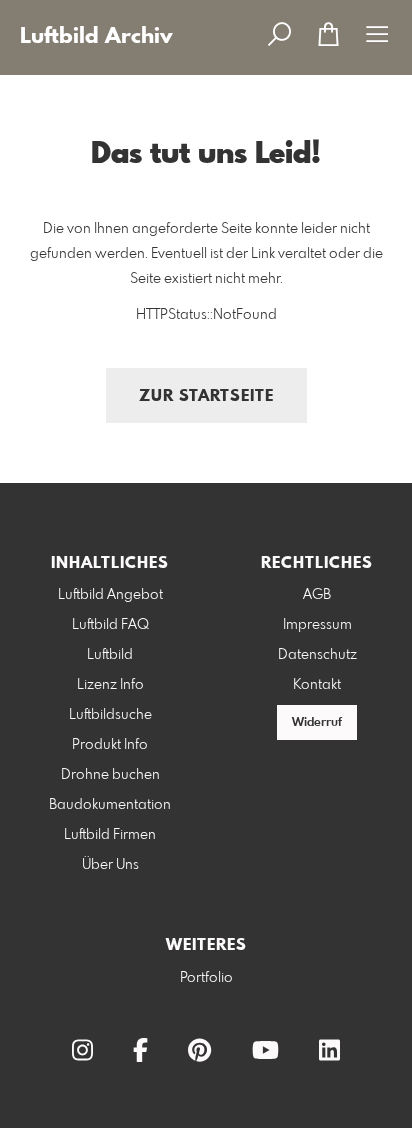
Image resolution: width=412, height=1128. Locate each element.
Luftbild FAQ (110, 625)
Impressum (317, 625)
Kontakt (317, 685)
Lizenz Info (110, 685)
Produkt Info (110, 745)
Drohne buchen (110, 775)
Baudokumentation (110, 805)
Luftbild (110, 655)
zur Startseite (206, 396)
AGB (317, 595)
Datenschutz (317, 655)
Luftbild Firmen (110, 835)
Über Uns (110, 865)
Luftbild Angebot (110, 595)
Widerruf (317, 723)
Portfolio (206, 978)
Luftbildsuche (110, 715)
